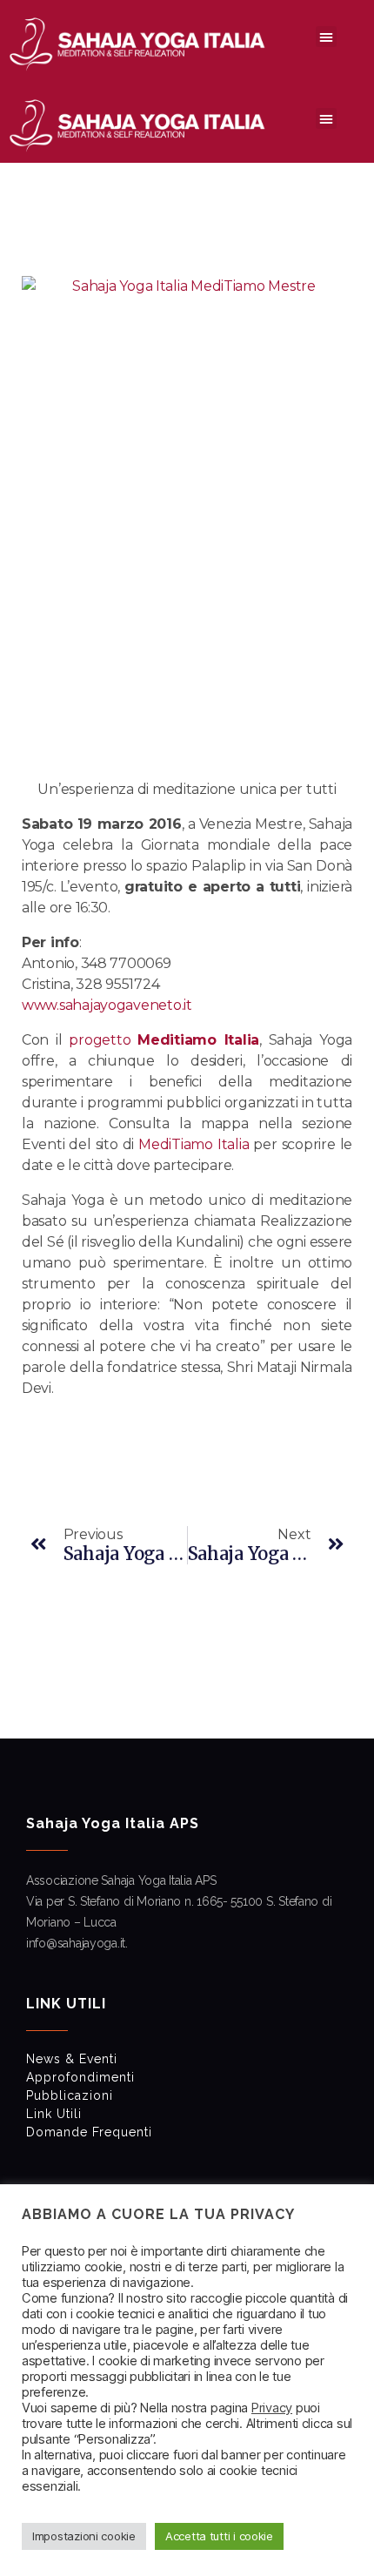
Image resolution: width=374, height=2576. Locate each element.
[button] (326, 37)
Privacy (272, 2408)
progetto (164, 1040)
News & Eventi (72, 2059)
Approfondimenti (80, 2077)
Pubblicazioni (70, 2095)
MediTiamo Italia (194, 1144)
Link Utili (54, 2114)
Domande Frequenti (89, 2132)
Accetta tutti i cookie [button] (219, 2536)
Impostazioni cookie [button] (84, 2536)
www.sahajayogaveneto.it (107, 1005)
